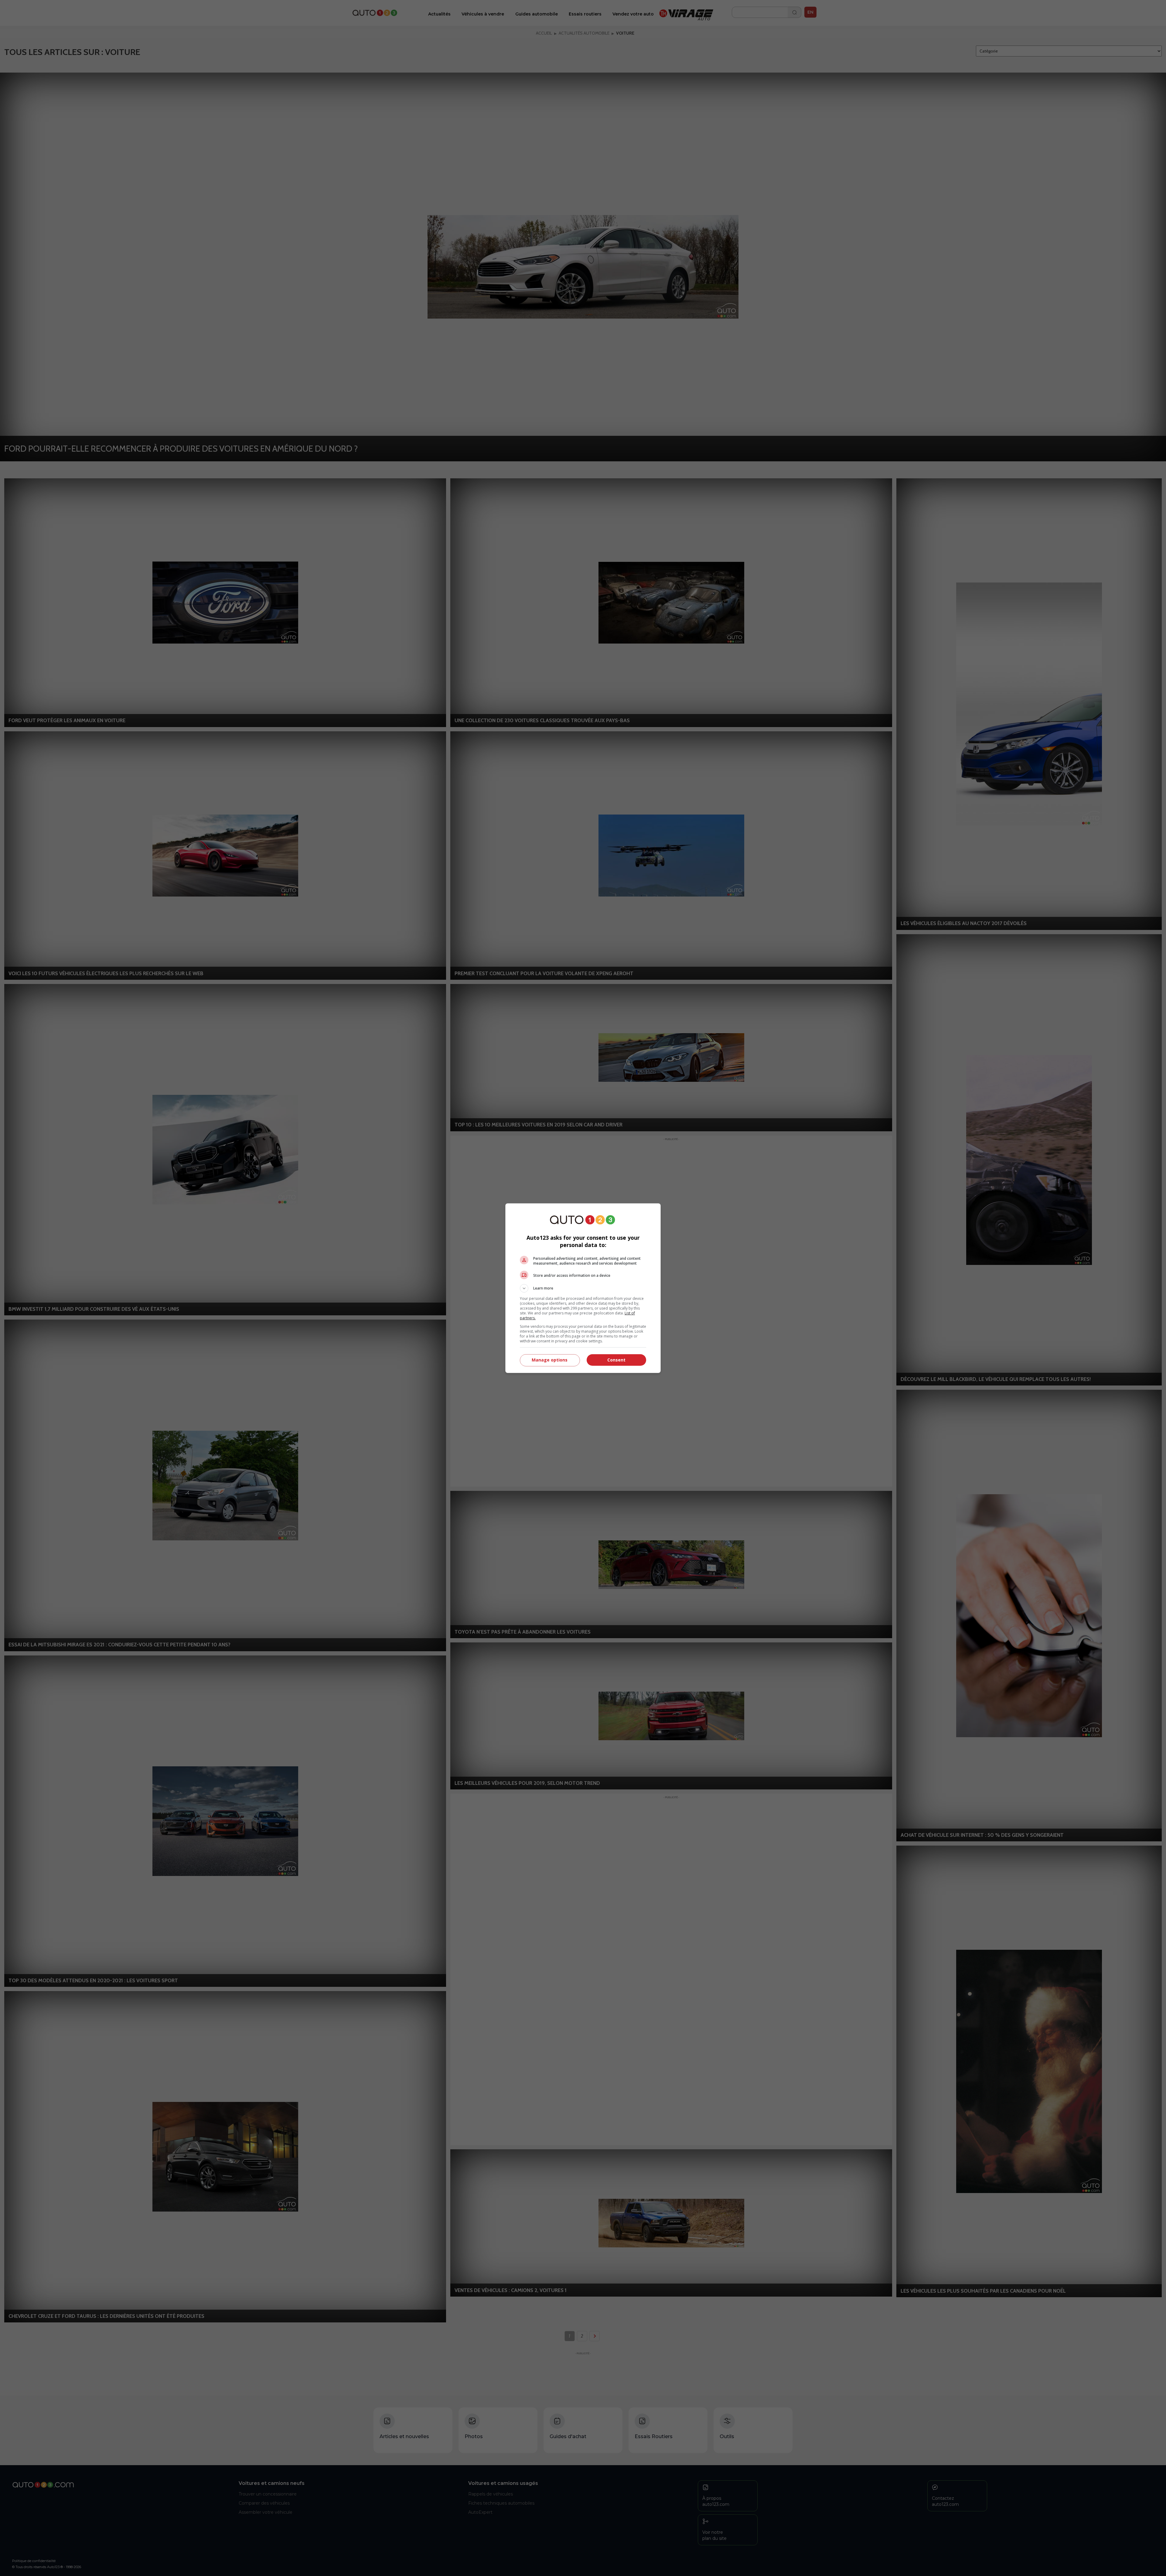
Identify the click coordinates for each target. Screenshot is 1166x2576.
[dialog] (583, 1288)
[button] (583, 1288)
